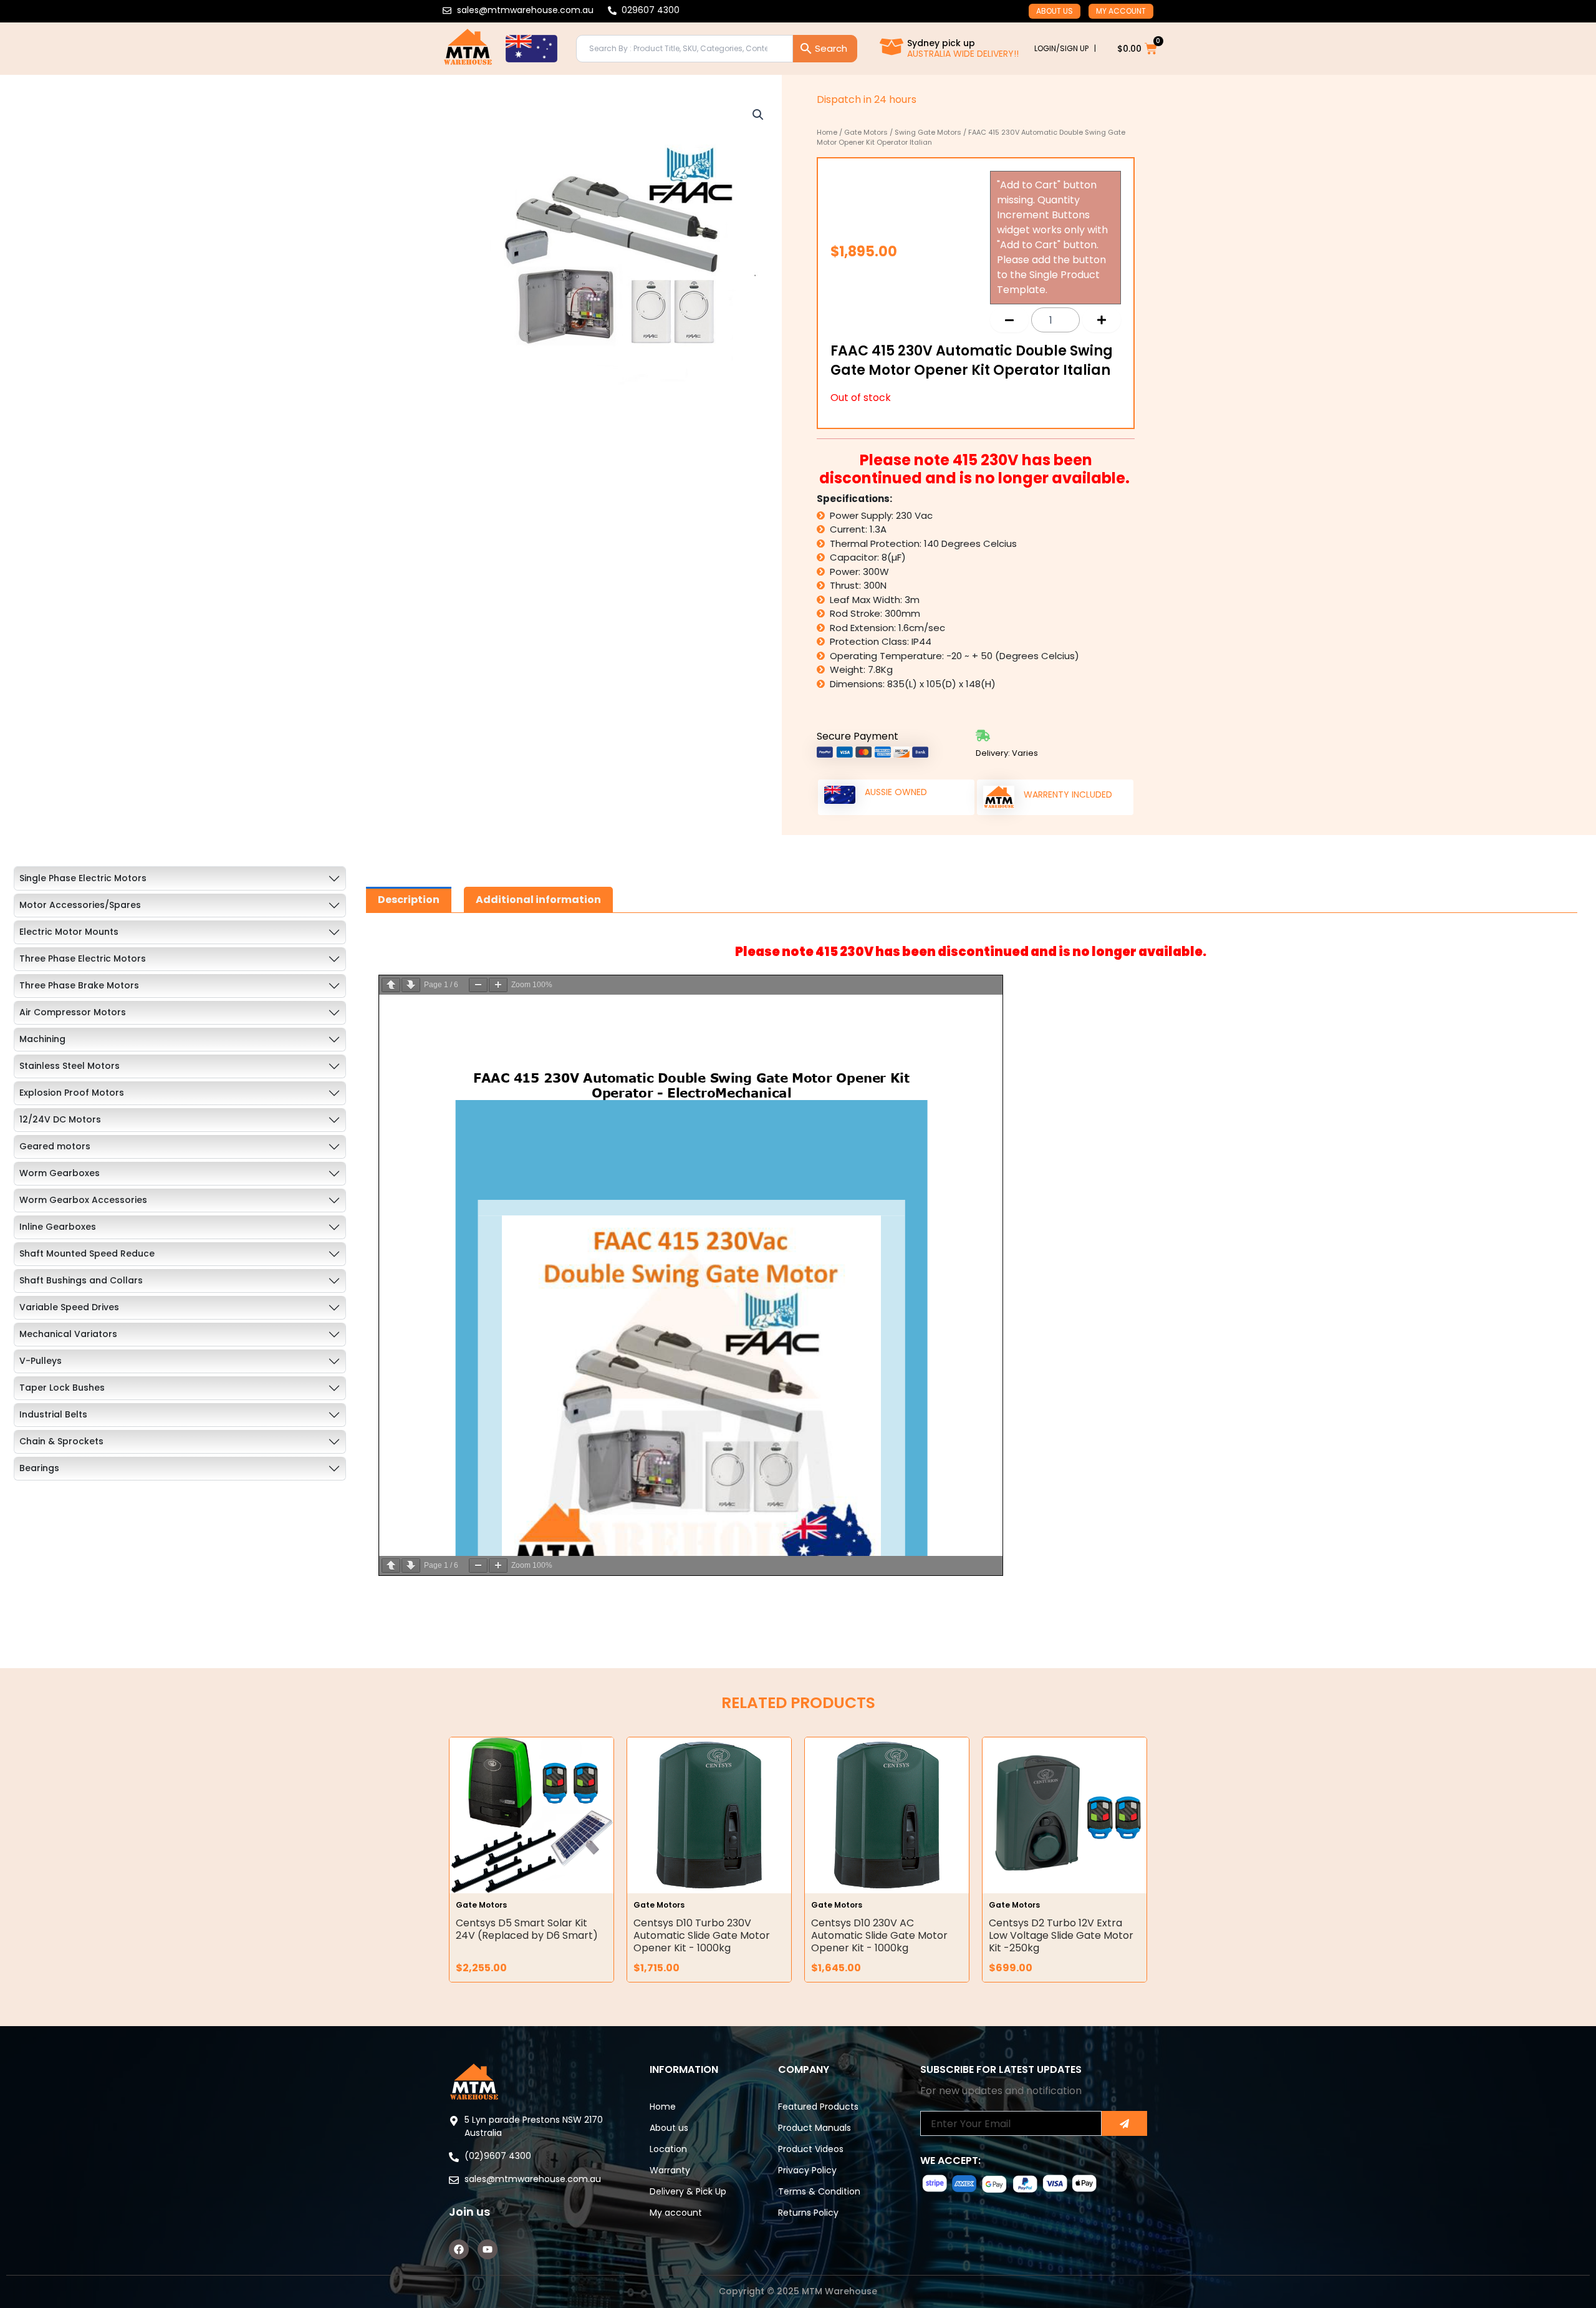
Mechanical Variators (68, 1334)
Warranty (670, 2170)
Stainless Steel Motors (70, 1066)
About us (1055, 11)
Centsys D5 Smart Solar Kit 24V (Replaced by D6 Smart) (527, 1929)
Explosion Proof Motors (72, 1093)
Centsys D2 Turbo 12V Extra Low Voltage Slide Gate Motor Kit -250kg (1061, 1935)
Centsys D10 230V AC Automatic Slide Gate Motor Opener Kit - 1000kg (879, 1935)
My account (1121, 11)
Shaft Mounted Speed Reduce (87, 1253)
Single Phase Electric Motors (83, 878)
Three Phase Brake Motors (79, 985)
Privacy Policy (807, 2170)
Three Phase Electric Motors (83, 958)
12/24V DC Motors (60, 1119)
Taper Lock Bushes (62, 1388)
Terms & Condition (819, 2191)
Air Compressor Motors (73, 1012)
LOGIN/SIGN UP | (1065, 48)
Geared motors (55, 1146)
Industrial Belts (53, 1414)
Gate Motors (866, 132)
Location (668, 2149)
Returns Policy (808, 2213)
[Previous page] (391, 985)
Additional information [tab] (538, 900)
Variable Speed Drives (69, 1307)
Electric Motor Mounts (69, 932)
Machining (42, 1039)
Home (827, 132)
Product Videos (811, 2149)
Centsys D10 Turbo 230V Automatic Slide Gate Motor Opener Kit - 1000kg (702, 1935)
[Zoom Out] (478, 985)
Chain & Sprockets (61, 1441)
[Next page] (411, 985)
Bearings (39, 1468)
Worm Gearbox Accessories (83, 1200)
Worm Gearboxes (60, 1173)
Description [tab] (409, 900)
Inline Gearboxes (58, 1227)
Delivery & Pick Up (688, 2191)
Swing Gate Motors (928, 132)
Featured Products (818, 2107)
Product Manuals (815, 2128)
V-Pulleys (41, 1361)
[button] (758, 115)
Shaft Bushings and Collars (81, 1280)
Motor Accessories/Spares (80, 905)
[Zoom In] (498, 985)
